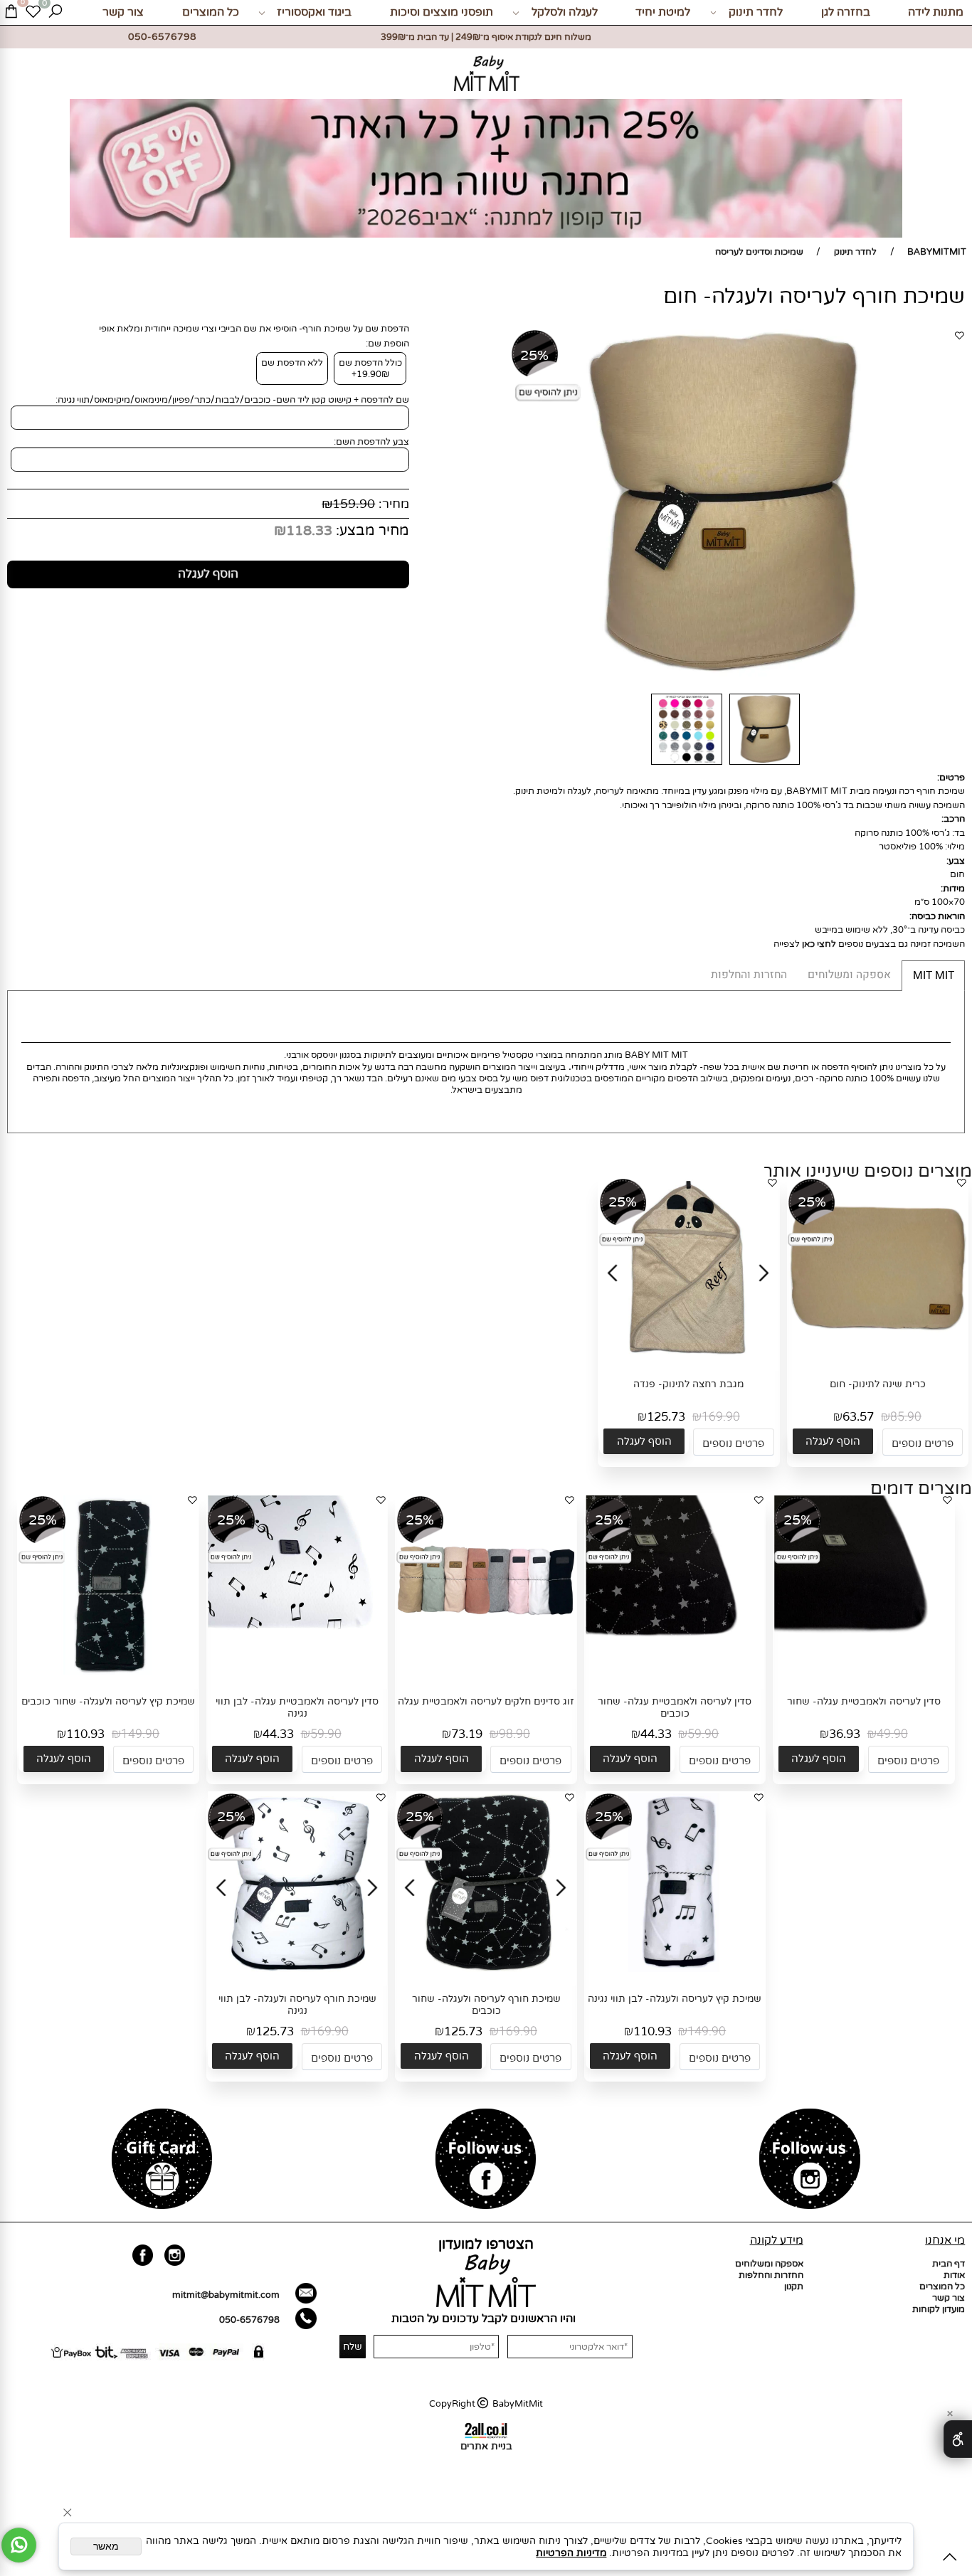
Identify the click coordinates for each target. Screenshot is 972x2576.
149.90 (140, 1734)
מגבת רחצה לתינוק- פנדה (688, 1384)
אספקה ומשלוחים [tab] (849, 975)
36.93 (845, 1734)
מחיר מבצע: (371, 531)
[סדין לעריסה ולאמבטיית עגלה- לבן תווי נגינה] (297, 1672)
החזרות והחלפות (771, 2275)
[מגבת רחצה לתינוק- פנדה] (690, 1355)
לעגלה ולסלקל (565, 12)
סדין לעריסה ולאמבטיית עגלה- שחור (864, 1701)
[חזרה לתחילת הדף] (950, 2559)
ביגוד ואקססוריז (314, 12)
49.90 (892, 1734)
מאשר (106, 2546)
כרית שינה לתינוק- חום (878, 1384)
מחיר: (392, 504)
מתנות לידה (936, 12)
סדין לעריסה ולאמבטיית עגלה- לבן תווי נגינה (297, 1707)
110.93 (85, 1734)
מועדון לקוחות (939, 2309)
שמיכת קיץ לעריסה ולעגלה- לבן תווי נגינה (675, 1999)
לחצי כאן (819, 944)
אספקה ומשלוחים (769, 2264)
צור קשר (123, 12)
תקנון (794, 2286)
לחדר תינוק (756, 12)
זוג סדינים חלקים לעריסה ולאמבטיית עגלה (486, 1701)
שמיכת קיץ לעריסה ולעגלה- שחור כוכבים (108, 1701)
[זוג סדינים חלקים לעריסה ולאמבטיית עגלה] (486, 1672)
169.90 (721, 1417)
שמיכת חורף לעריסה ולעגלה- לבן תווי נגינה (297, 2005)
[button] (833, 1442)
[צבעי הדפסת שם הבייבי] (686, 765)
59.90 (703, 1734)
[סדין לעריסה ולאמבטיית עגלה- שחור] (864, 1672)
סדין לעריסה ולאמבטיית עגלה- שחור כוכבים (675, 1707)
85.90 (906, 1417)
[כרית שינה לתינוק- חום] (877, 1355)
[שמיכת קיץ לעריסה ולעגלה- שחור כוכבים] (108, 1672)
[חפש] (55, 12)
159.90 (354, 504)
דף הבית (949, 2264)
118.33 (309, 531)
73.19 (467, 1734)
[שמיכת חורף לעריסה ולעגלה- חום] (765, 765)
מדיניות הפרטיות (571, 2553)
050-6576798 (249, 2320)
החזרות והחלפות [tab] (749, 975)
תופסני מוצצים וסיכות (442, 12)
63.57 (858, 1417)
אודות (954, 2275)
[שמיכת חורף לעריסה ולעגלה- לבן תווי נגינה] (298, 1969)
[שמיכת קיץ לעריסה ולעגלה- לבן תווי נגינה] (675, 1969)
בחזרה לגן (846, 12)
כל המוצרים (211, 12)
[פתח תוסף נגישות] (958, 2439)
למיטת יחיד (663, 12)
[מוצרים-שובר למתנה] (162, 2161)
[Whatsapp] (19, 2545)
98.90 (514, 1734)
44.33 (656, 1734)
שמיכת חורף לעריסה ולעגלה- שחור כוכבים (486, 2005)
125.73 (666, 1417)
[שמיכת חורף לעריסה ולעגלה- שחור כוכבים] (487, 1969)
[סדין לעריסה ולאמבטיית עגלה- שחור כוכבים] (675, 1672)
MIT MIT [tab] (934, 976)
